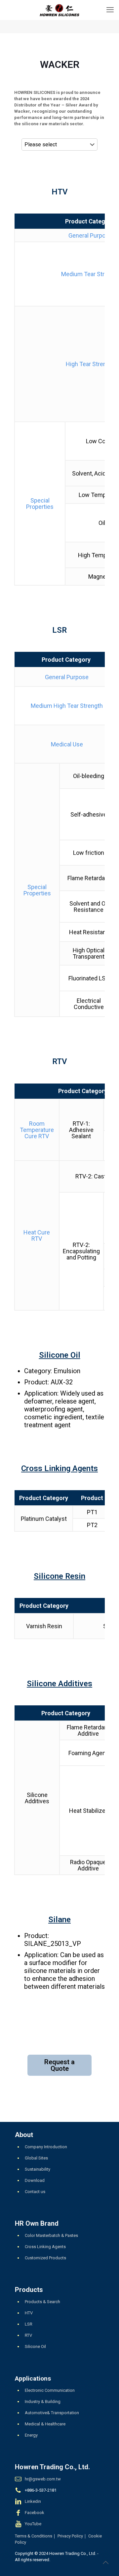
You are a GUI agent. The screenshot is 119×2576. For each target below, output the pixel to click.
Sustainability (38, 2169)
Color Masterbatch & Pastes (51, 2235)
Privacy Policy (70, 2536)
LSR (29, 2324)
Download (35, 2180)
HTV (29, 2313)
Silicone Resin (59, 1576)
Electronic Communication (50, 2390)
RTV (28, 2335)
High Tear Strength (90, 364)
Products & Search (42, 2302)
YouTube (33, 2524)
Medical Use (66, 744)
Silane (59, 1920)
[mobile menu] (110, 10)
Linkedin (33, 2501)
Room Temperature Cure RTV (37, 1130)
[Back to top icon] (105, 2562)
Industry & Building (43, 2402)
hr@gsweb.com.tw (43, 2479)
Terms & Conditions (34, 2536)
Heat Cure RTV (37, 1235)
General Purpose (90, 235)
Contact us (35, 2192)
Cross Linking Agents (59, 1468)
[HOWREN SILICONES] (59, 10)
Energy (31, 2435)
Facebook (35, 2513)
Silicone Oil (60, 1355)
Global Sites (36, 2158)
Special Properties (40, 504)
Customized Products (45, 2258)
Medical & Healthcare (45, 2424)
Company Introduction (46, 2147)
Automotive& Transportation (52, 2413)
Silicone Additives (59, 1684)
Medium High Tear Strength (66, 706)
